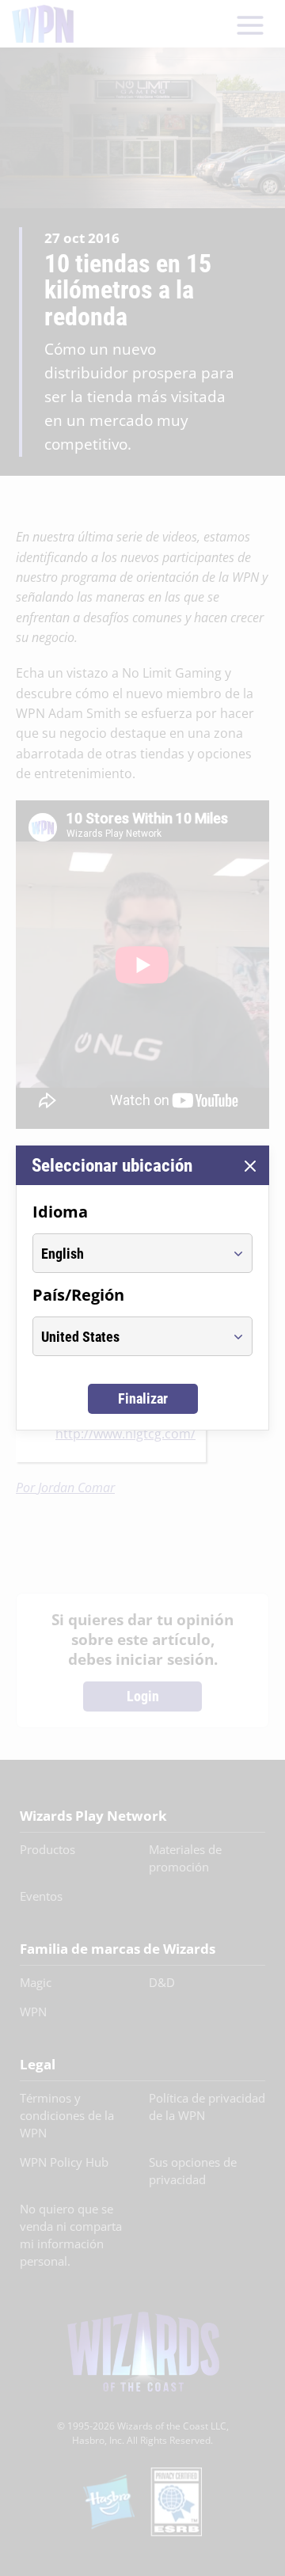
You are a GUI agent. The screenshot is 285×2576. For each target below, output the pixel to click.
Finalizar (143, 1398)
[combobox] (128, 1253)
